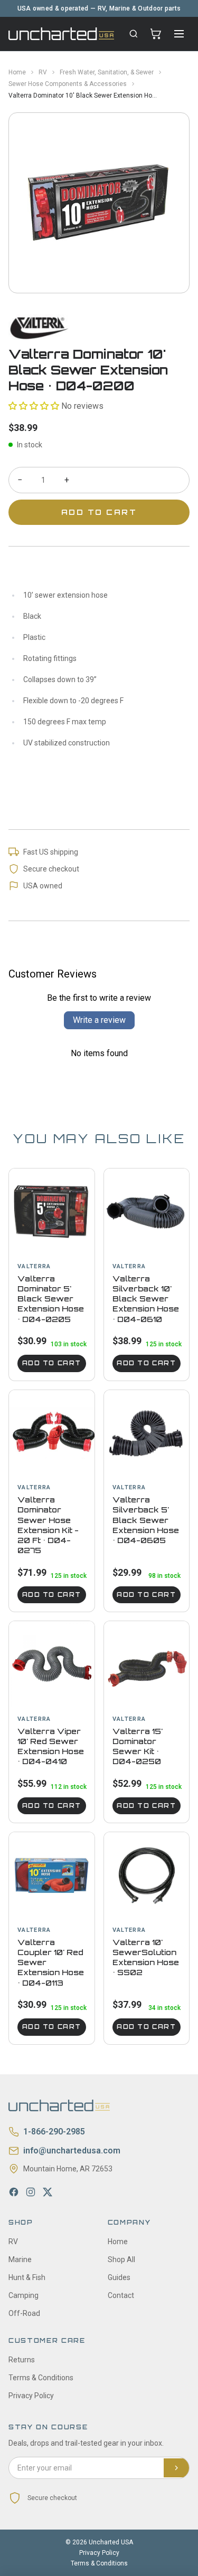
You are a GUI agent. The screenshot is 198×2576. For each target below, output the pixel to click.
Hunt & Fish (27, 2277)
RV (43, 72)
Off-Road (24, 2313)
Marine (20, 2259)
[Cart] (156, 34)
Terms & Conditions (41, 2378)
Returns (22, 2360)
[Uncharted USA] (61, 33)
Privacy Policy (31, 2396)
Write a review (99, 1020)
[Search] (134, 34)
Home (17, 72)
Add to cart (52, 1363)
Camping (23, 2295)
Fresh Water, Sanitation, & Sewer (107, 72)
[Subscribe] (176, 2468)
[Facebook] (14, 2192)
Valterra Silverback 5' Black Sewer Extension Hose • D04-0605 (146, 1520)
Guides (119, 2277)
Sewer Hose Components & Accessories (68, 84)
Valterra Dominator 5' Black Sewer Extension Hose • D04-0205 (51, 1299)
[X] (48, 2192)
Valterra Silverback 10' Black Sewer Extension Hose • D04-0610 (146, 1299)
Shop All (121, 2259)
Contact (121, 2295)
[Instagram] (31, 2192)
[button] (34, 406)
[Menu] (179, 34)
